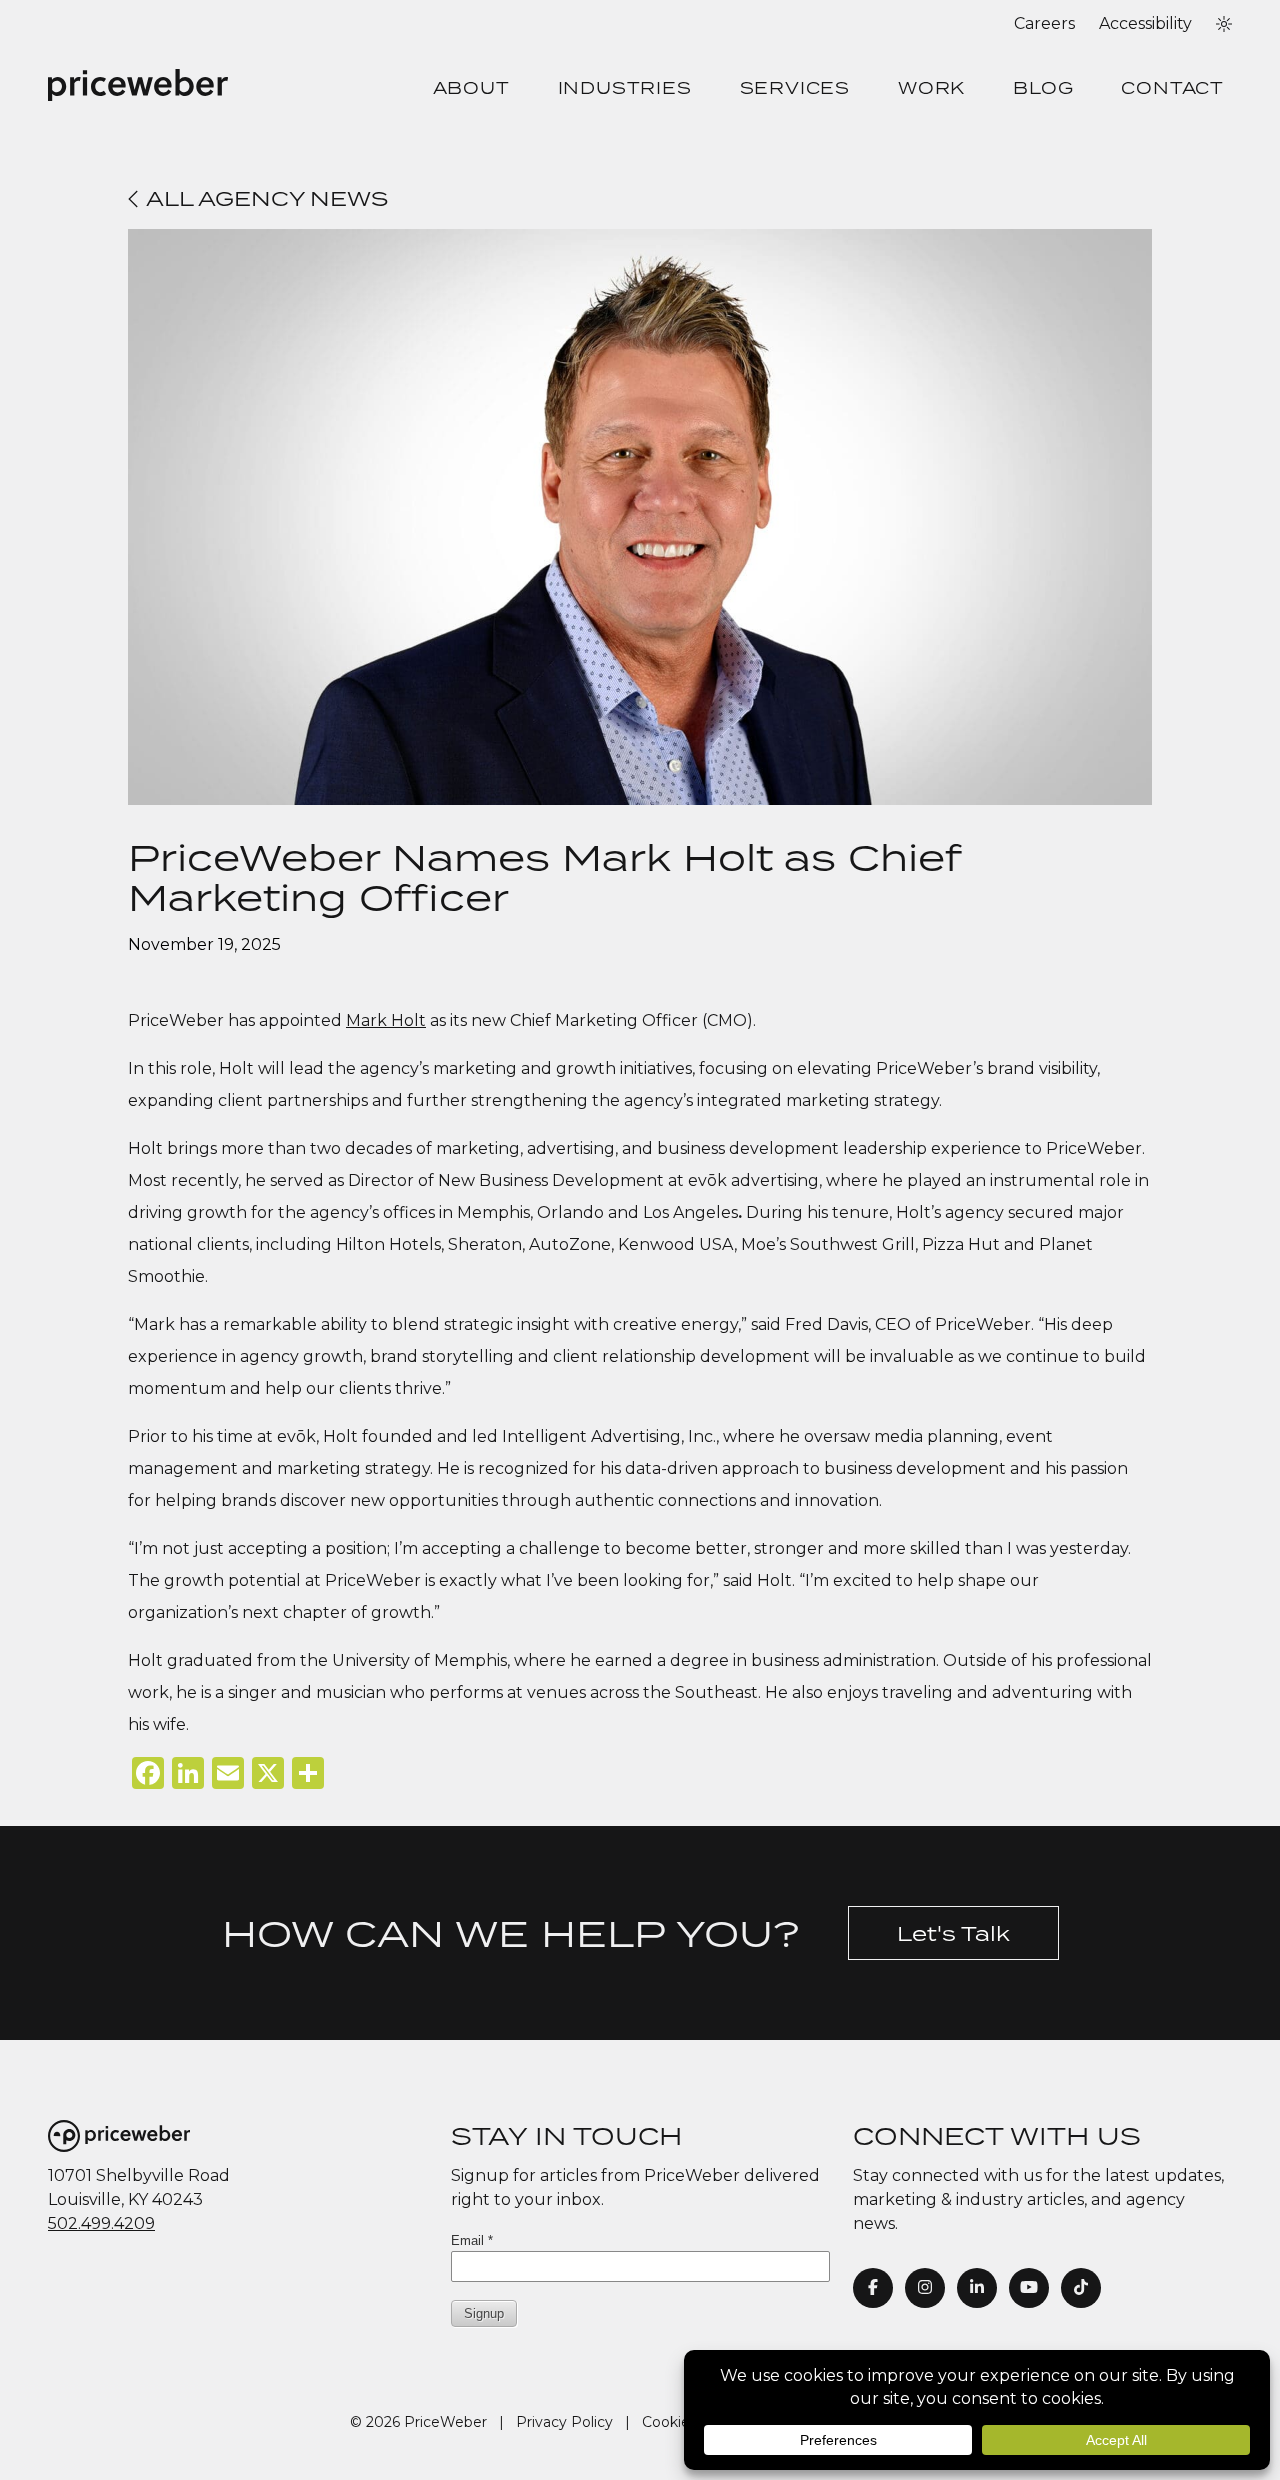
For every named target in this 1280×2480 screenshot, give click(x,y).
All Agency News (264, 198)
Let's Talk (953, 1933)
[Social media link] (1081, 2288)
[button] (1224, 24)
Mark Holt (386, 1020)
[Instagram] (925, 2288)
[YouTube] (1029, 2288)
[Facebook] (873, 2288)
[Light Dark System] (1224, 24)
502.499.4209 (101, 2223)
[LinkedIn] (977, 2288)
